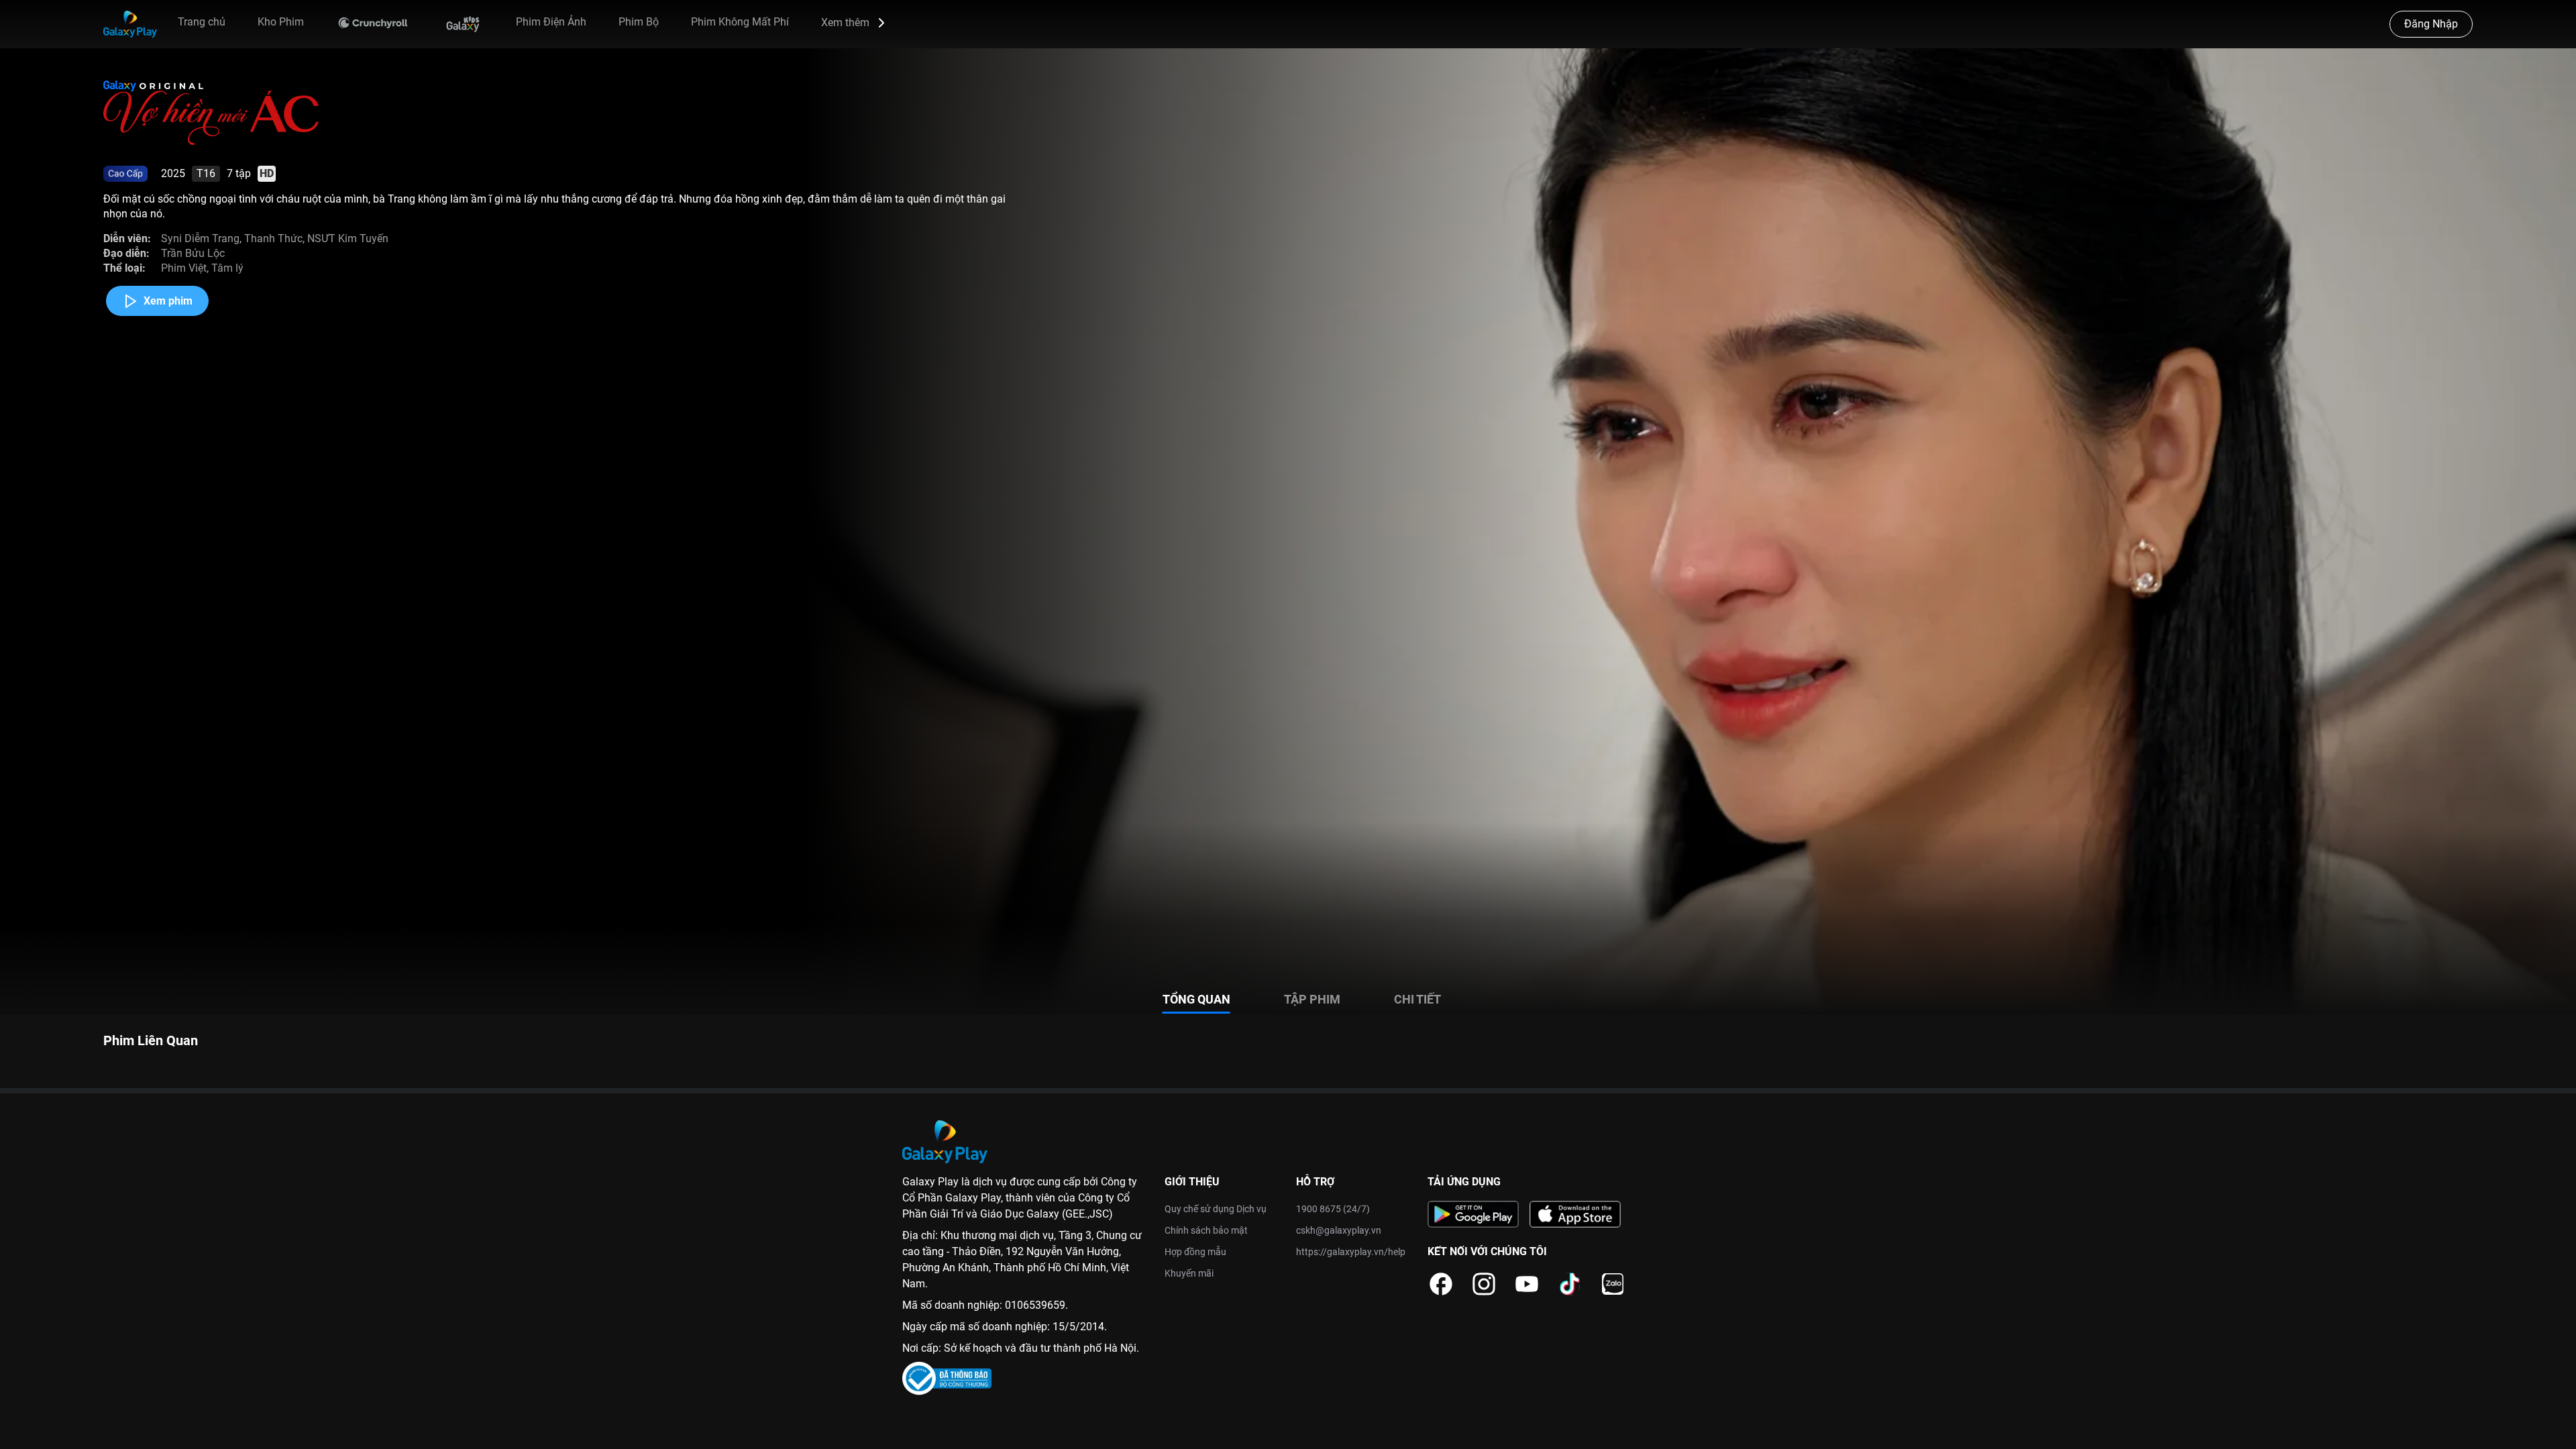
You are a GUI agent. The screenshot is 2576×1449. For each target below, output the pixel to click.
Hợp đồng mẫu (1195, 1252)
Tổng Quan (1196, 999)
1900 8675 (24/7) (1333, 1209)
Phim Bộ (639, 22)
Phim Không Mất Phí (740, 22)
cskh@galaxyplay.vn (1339, 1230)
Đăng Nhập (2431, 24)
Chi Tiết (1417, 999)
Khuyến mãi (1189, 1273)
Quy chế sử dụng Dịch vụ (1216, 1209)
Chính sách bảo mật (1206, 1230)
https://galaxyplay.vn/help (1351, 1252)
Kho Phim (281, 22)
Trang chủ (202, 22)
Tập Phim (1312, 999)
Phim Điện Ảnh (551, 22)
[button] (855, 23)
